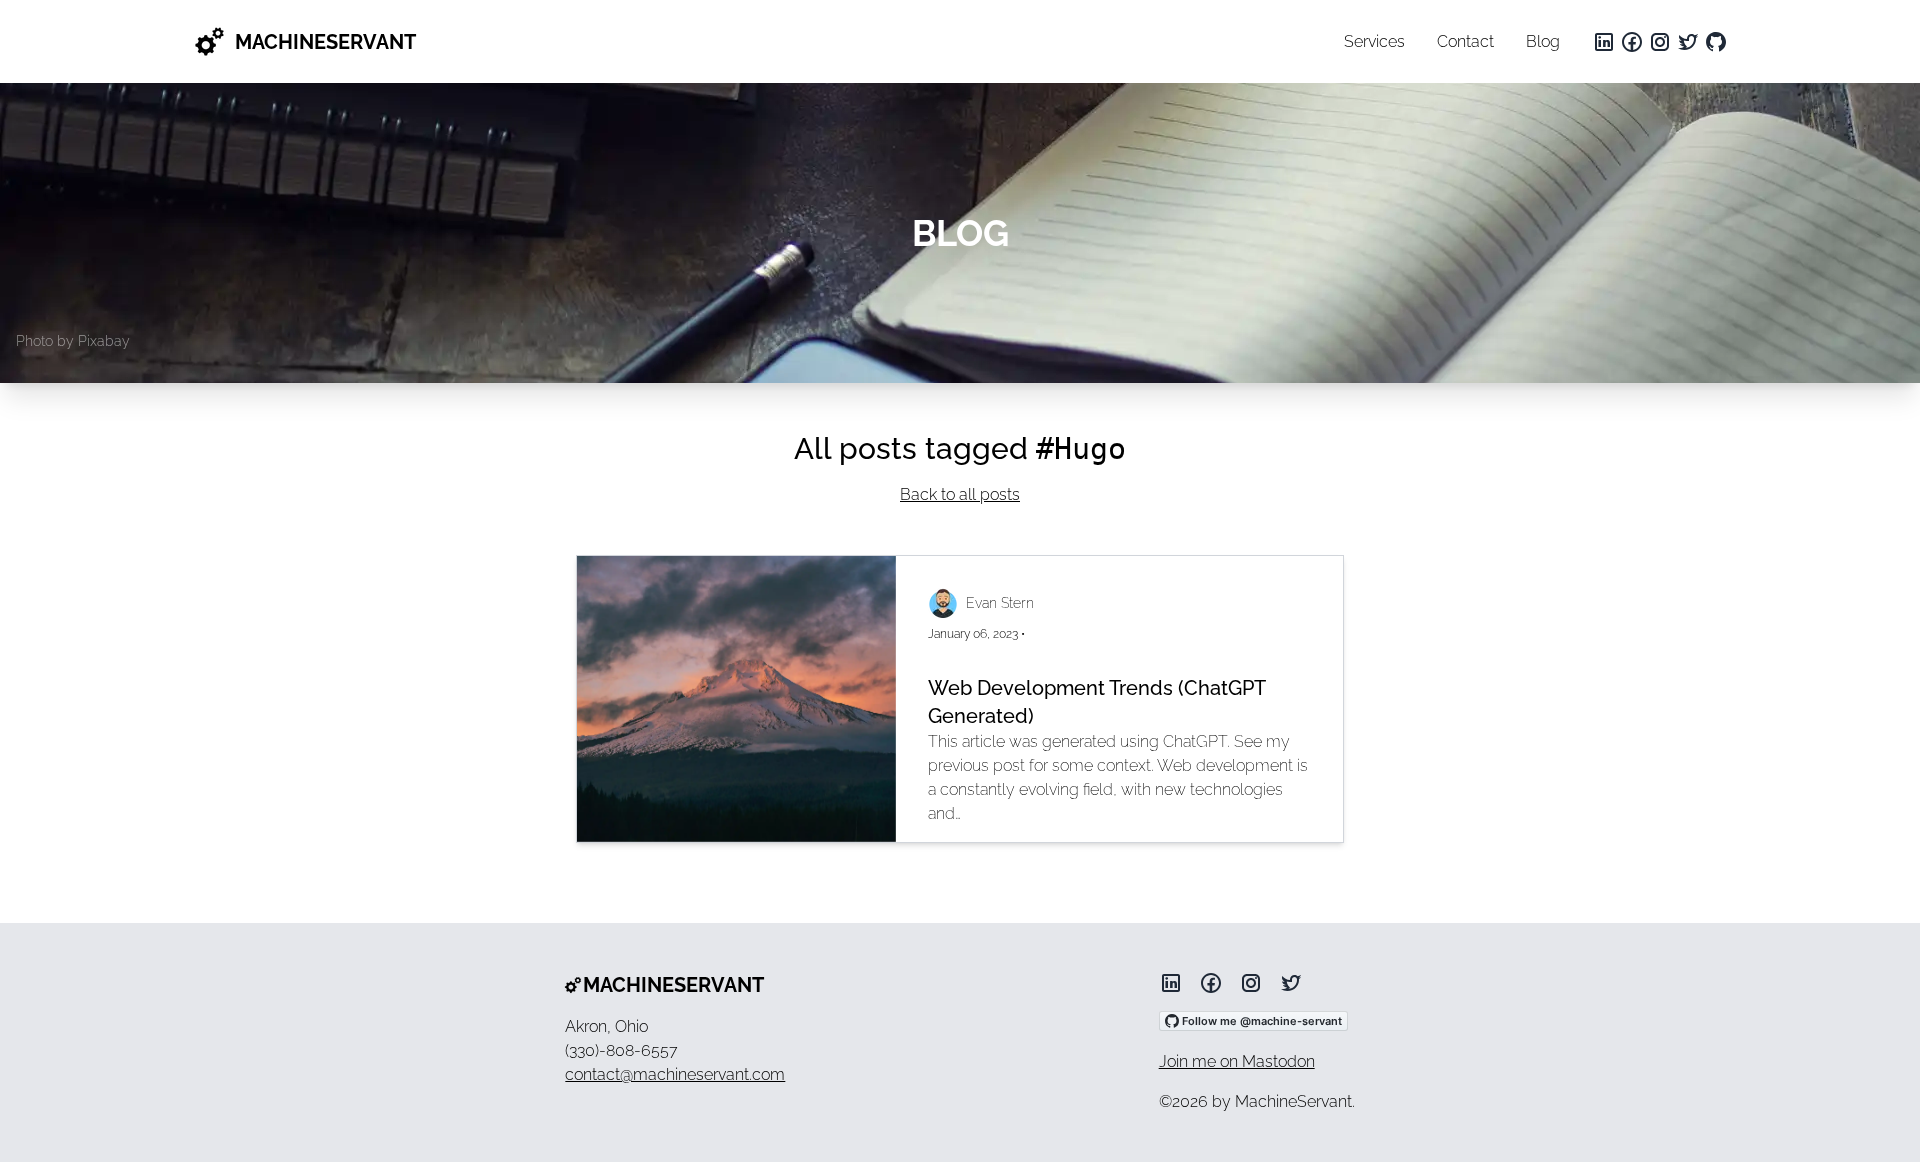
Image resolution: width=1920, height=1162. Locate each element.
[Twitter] (1688, 42)
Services (1374, 41)
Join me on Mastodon (1237, 1061)
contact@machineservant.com (675, 1074)
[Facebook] (1632, 42)
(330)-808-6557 (621, 1050)
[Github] (1716, 42)
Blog (1543, 41)
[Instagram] (1660, 42)
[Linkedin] (1604, 42)
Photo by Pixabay (73, 341)
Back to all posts (960, 494)
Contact (1465, 41)
